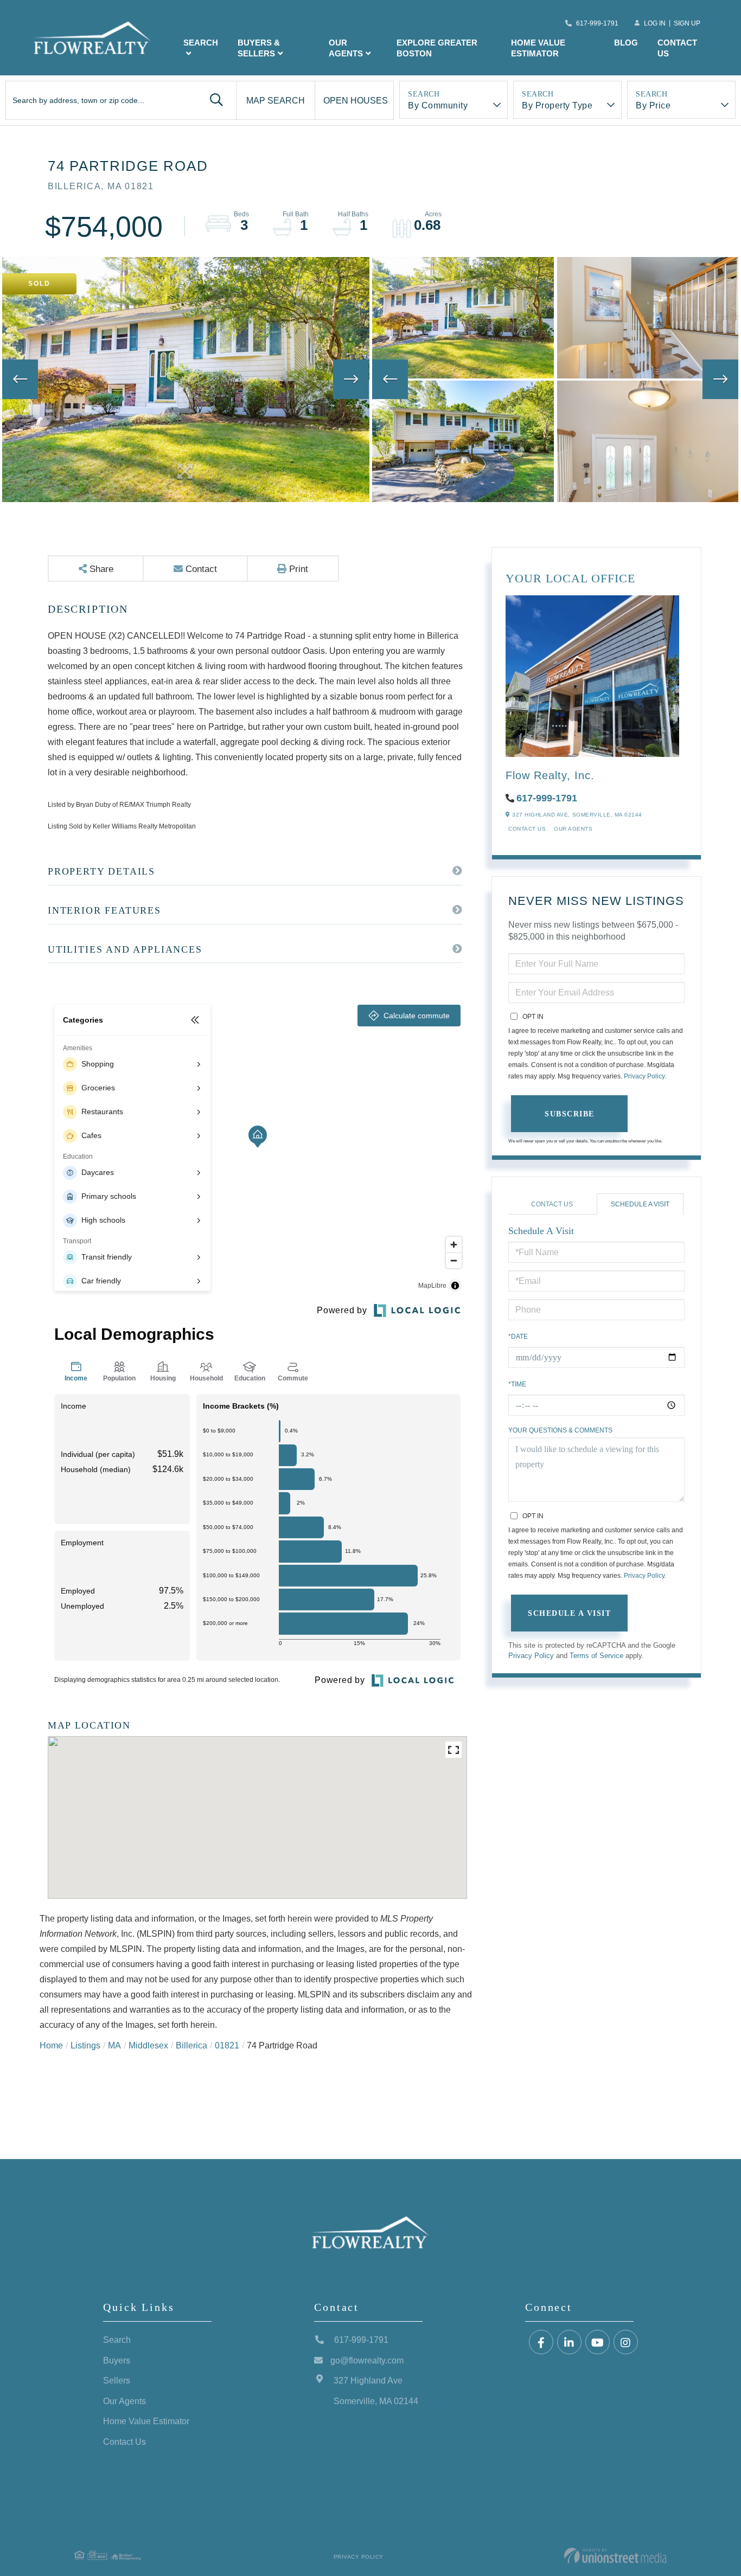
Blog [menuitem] (626, 42)
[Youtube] (598, 2343)
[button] (216, 100)
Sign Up (687, 23)
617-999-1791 (597, 23)
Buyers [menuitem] (117, 2360)
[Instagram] (626, 2343)
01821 (227, 2045)
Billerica (191, 2045)
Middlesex (148, 2045)
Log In (655, 23)
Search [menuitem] (201, 42)
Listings (85, 2045)
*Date (518, 1336)
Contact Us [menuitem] (677, 48)
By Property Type (557, 105)
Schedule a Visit (640, 1204)
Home (51, 2045)
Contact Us (527, 828)
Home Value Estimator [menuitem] (538, 48)
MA (114, 2045)
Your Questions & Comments (560, 1430)
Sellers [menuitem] (117, 2380)
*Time (517, 1384)
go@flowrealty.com (367, 2360)
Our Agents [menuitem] (346, 48)
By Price (653, 105)
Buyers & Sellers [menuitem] (259, 48)
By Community (438, 105)
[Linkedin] (569, 2343)
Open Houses (356, 100)
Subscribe (570, 1113)
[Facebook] (541, 2343)
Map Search (276, 100)
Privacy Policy (644, 1076)
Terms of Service (596, 1655)
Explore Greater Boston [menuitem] (437, 48)
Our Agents (573, 828)
